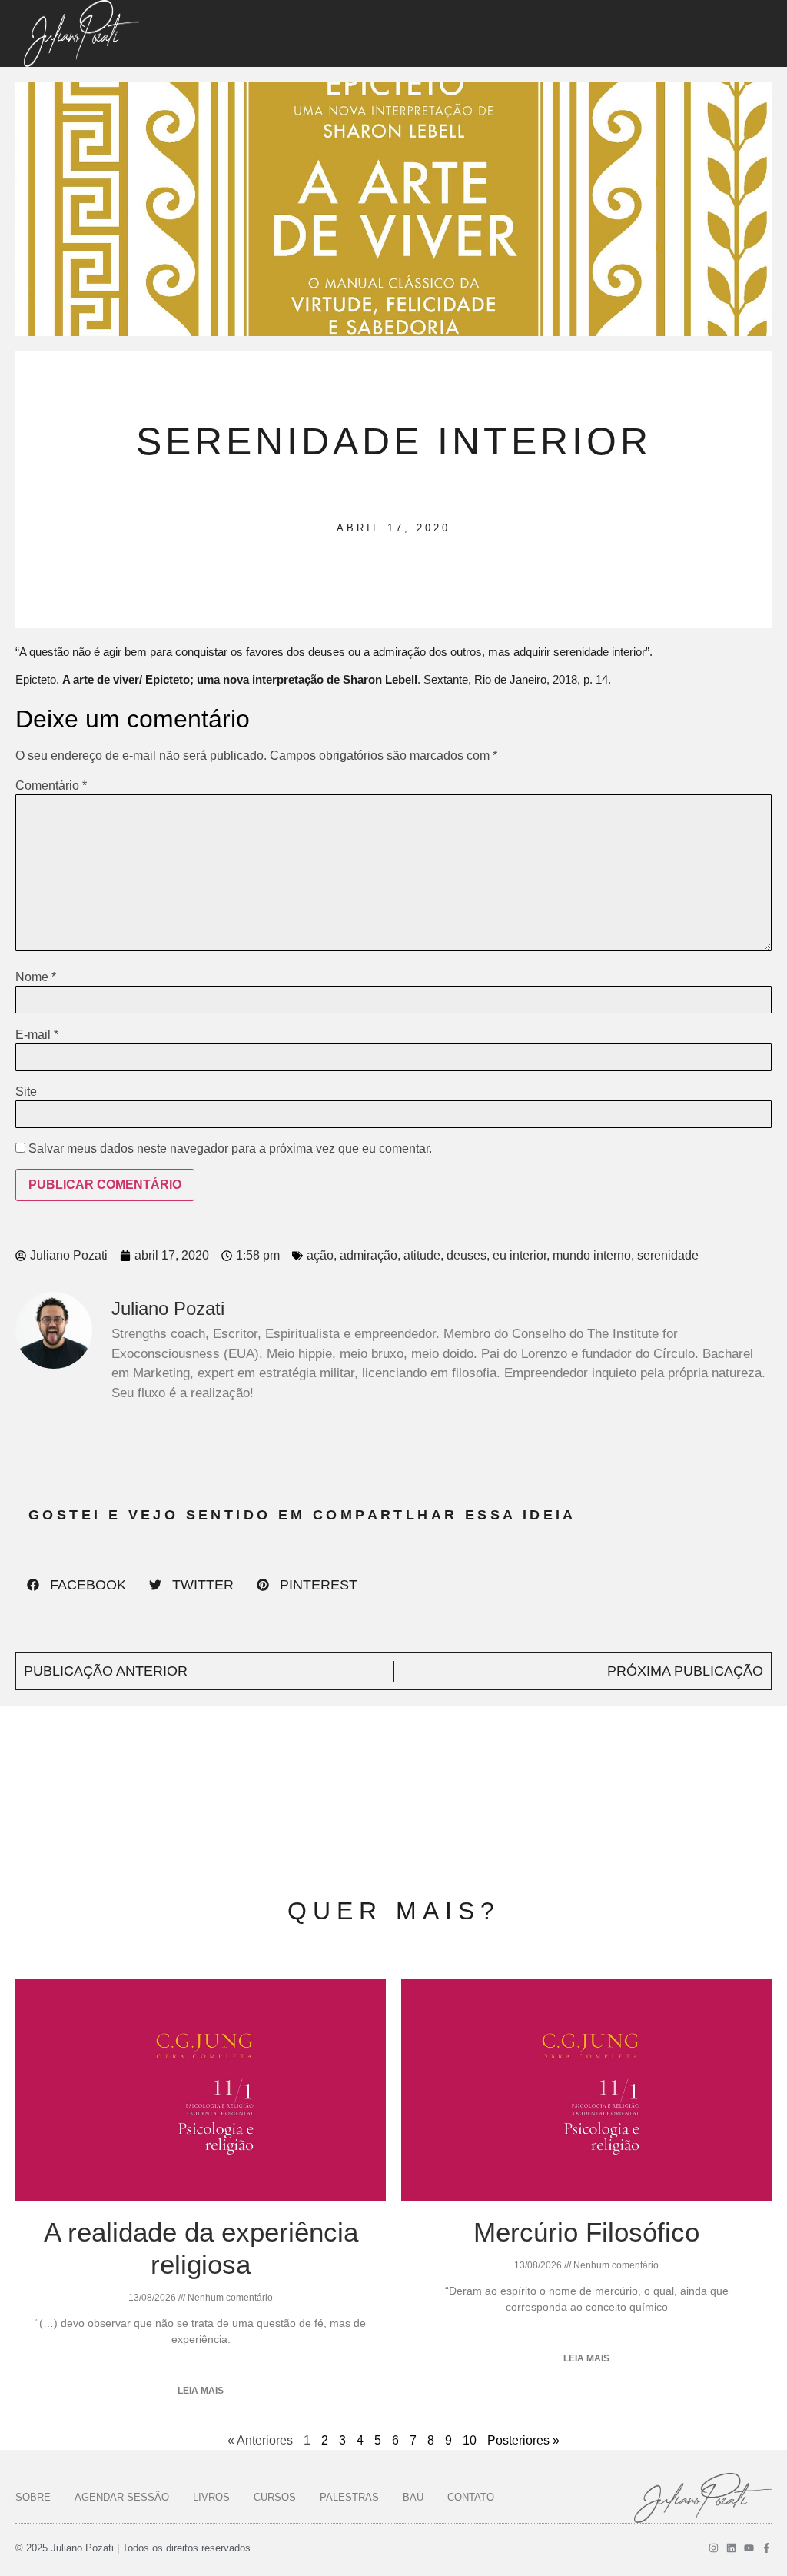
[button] (76, 1585)
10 (470, 2440)
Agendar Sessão (122, 2497)
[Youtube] (749, 2548)
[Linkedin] (731, 2548)
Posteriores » (523, 2440)
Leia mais (201, 2391)
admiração (369, 1255)
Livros (211, 2497)
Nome (36, 977)
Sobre (33, 2497)
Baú (413, 2497)
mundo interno (592, 1255)
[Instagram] (714, 2548)
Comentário (51, 786)
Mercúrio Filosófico (586, 2232)
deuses (467, 1255)
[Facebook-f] (767, 2548)
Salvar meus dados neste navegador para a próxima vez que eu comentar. (230, 1149)
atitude (422, 1255)
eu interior (520, 1255)
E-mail (37, 1035)
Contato (471, 2497)
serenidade (668, 1255)
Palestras (349, 2497)
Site (26, 1092)
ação (320, 1255)
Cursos (275, 2497)
